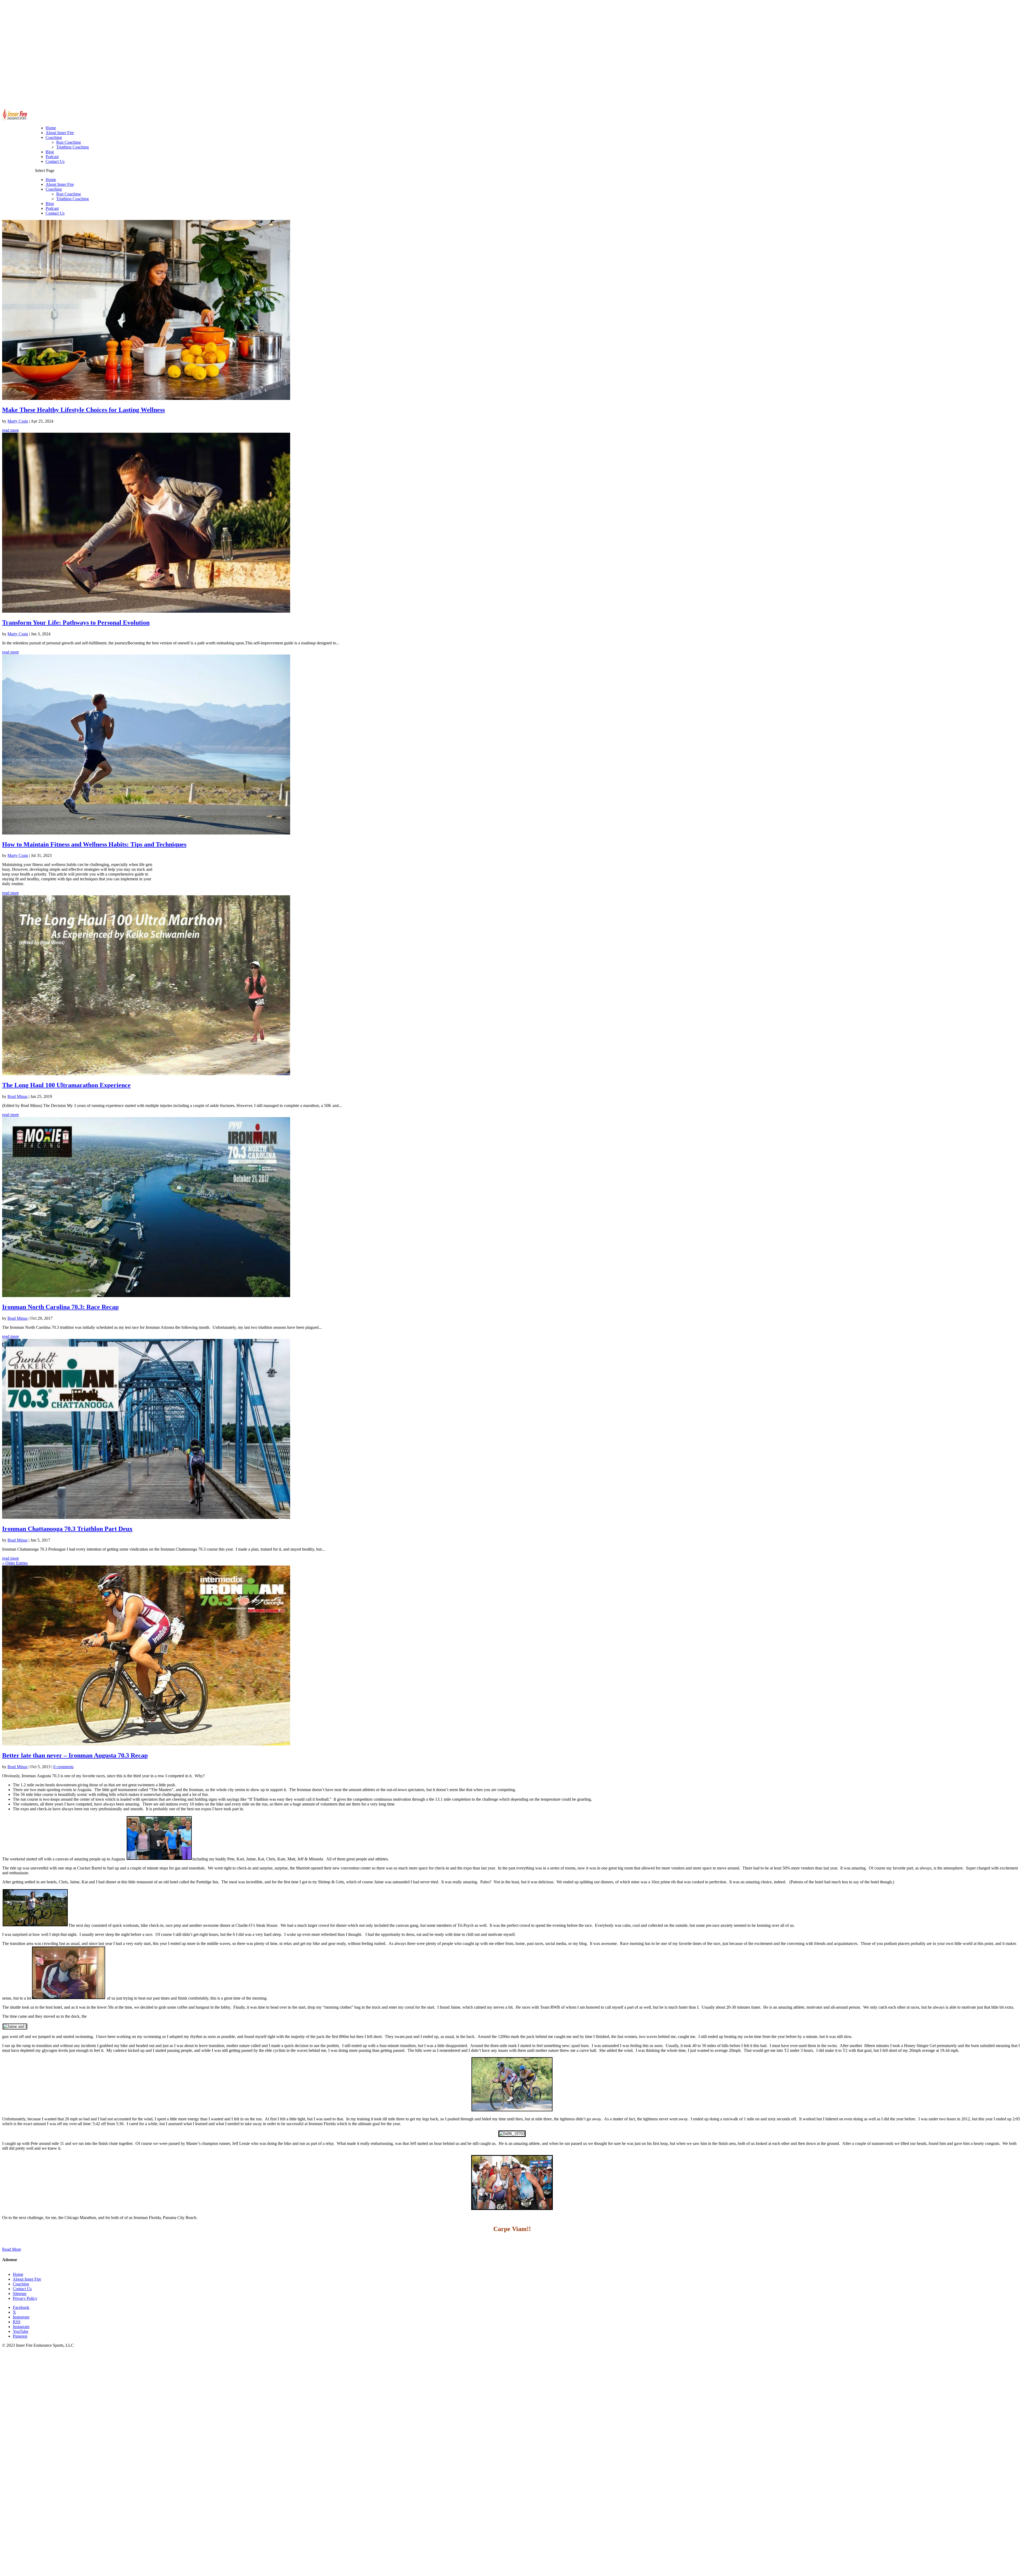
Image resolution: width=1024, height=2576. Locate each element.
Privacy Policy (25, 2298)
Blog (50, 204)
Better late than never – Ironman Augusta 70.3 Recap (75, 1755)
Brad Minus (17, 1096)
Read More (12, 2249)
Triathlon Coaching (73, 199)
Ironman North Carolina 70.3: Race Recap (60, 1307)
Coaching (54, 189)
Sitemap (20, 2294)
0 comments (63, 1767)
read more (11, 430)
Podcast (52, 208)
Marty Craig (18, 421)
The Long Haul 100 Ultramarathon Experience (66, 1085)
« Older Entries (15, 1563)
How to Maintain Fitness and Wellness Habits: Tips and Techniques (94, 844)
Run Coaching (69, 194)
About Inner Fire (60, 184)
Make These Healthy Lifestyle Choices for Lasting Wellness (83, 410)
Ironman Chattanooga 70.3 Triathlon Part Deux (67, 1529)
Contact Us (55, 213)
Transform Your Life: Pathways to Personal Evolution (76, 623)
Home (51, 180)
